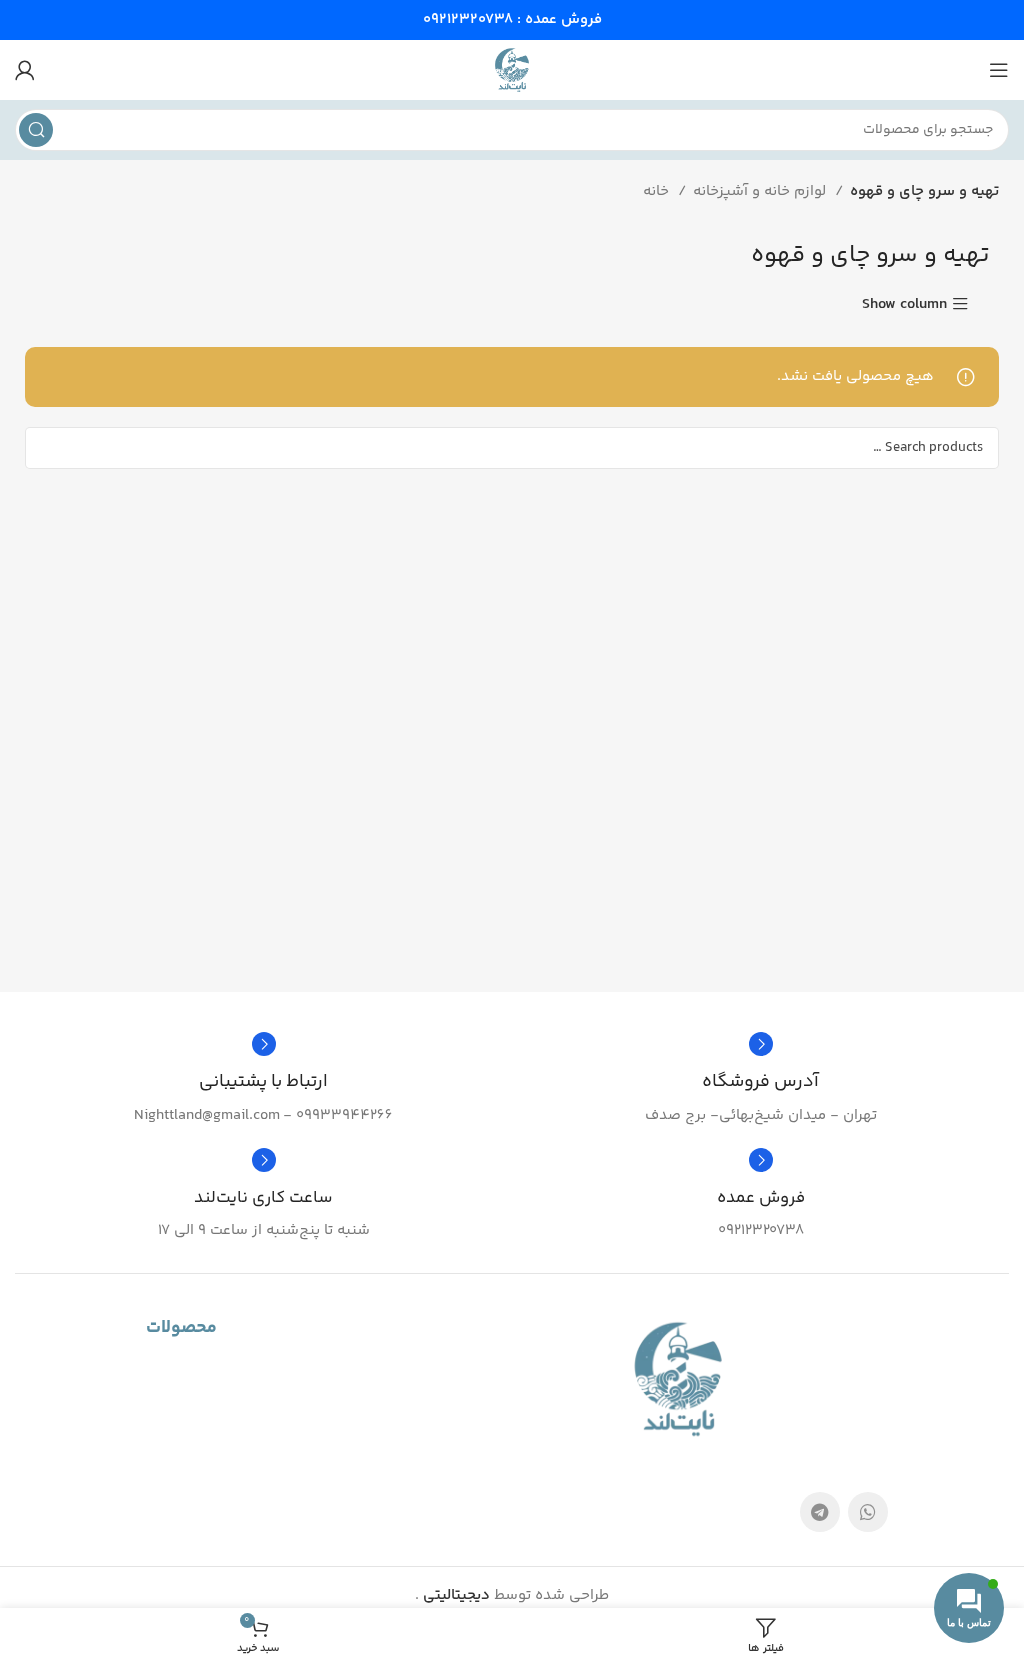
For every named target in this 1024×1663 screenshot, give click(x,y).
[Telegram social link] (820, 1512)
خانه (658, 191)
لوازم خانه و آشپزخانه (761, 191)
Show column (904, 304)
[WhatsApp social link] (868, 1512)
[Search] (36, 130)
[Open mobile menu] (999, 70)
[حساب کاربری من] (25, 70)
